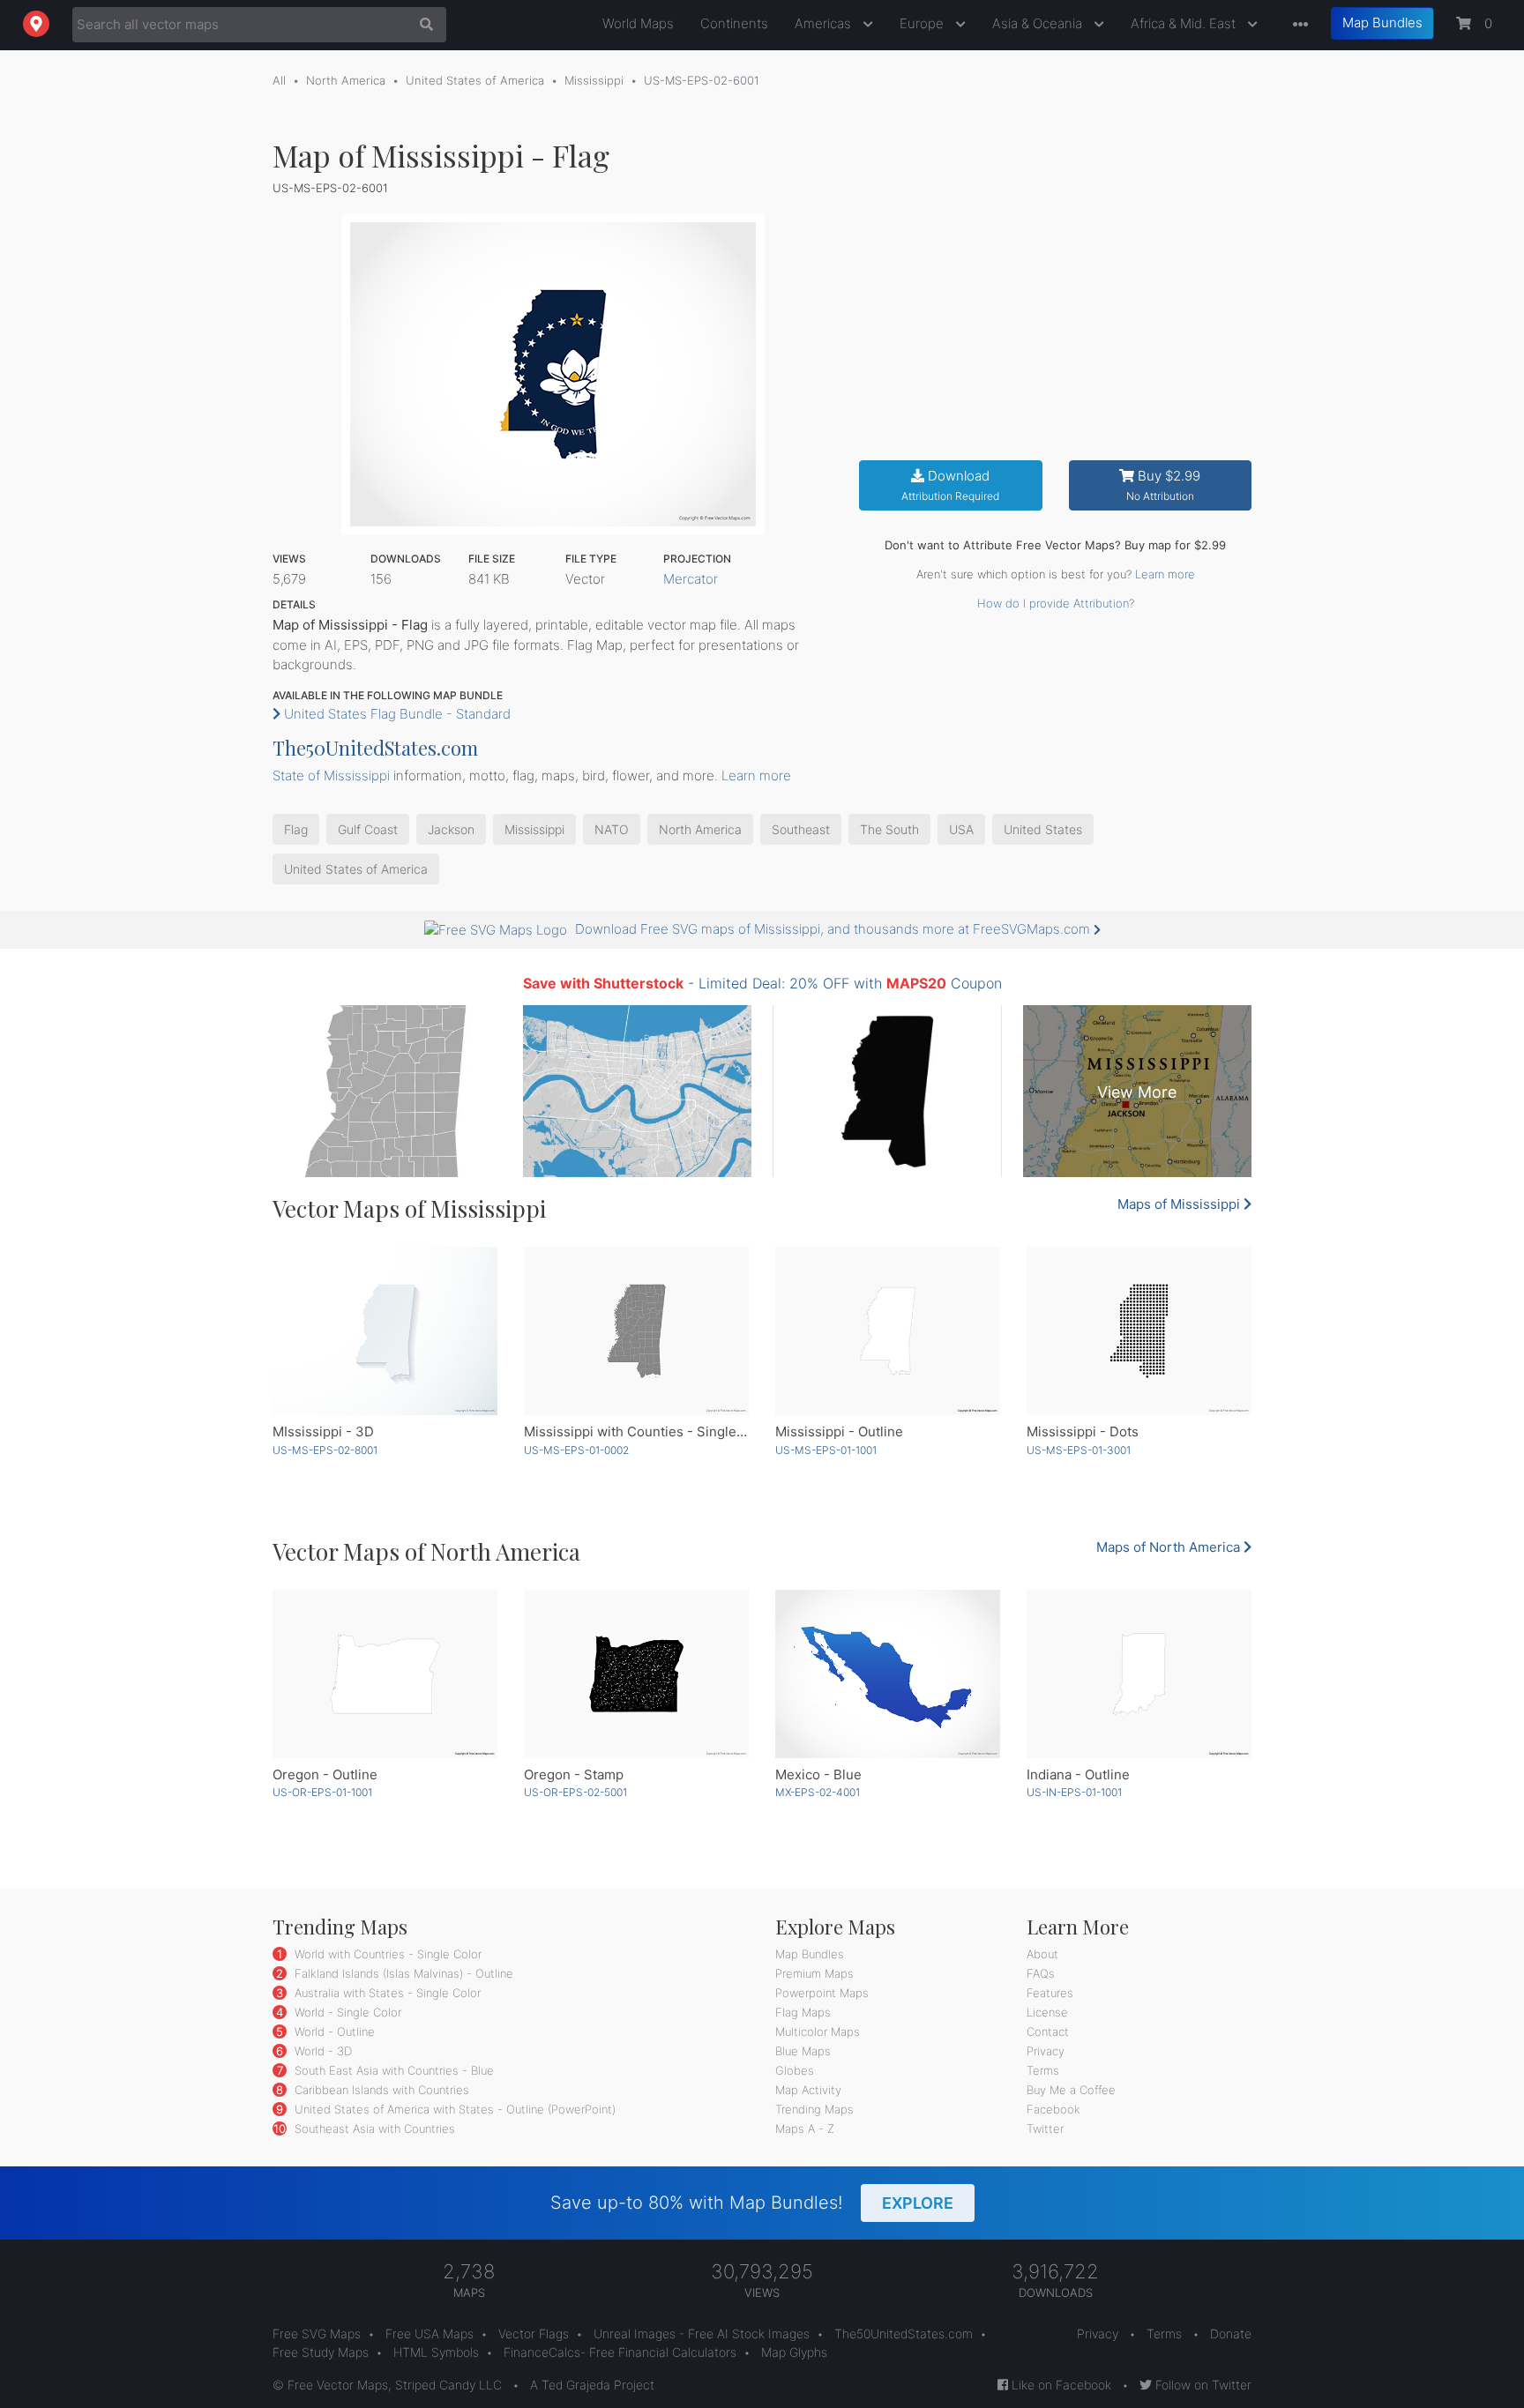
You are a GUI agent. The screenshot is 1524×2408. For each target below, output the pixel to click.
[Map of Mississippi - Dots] (1139, 1331)
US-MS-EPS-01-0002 (576, 1450)
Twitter (1045, 2128)
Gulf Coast (368, 829)
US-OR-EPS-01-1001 (322, 1792)
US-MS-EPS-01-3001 (1079, 1450)
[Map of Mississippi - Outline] (888, 1331)
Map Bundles (1382, 22)
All (279, 80)
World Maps (638, 23)
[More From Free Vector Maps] (1296, 25)
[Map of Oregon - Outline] (385, 1674)
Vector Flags (534, 2333)
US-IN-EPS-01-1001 (1074, 1792)
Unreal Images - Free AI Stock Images (702, 2333)
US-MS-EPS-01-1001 (826, 1450)
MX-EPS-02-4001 (818, 1792)
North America (346, 80)
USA (961, 829)
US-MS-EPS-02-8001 (325, 1450)
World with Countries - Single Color (386, 1954)
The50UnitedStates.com (375, 748)
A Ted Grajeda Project (592, 2385)
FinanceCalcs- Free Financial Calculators (620, 2352)
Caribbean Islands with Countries (380, 2090)
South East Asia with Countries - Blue (392, 2070)
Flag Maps (803, 2012)
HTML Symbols (436, 2352)
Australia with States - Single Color (386, 1993)
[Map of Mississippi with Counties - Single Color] (636, 1331)
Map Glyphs (794, 2352)
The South (889, 829)
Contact (1048, 2032)
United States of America (475, 80)
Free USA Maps (430, 2333)
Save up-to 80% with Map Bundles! (752, 2203)
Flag (296, 829)
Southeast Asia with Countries (373, 2128)
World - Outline (333, 2032)
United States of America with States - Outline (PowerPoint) (453, 2109)
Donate (1231, 2333)
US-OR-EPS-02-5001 (575, 1792)
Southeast (801, 829)
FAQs (1041, 1973)
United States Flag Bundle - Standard (396, 714)
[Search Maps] (422, 25)
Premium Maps (814, 1973)
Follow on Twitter (1202, 2385)
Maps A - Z (805, 2128)
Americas (825, 23)
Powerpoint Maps (822, 1993)
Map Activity (808, 2090)
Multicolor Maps (818, 2032)
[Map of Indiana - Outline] (1139, 1674)
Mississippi (594, 80)
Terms (1043, 2070)
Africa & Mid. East (1185, 23)
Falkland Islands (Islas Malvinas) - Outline (402, 1973)
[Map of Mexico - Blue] (888, 1674)
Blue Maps (803, 2051)
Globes (795, 2070)
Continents (734, 23)
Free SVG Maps (317, 2333)
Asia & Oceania (1039, 23)
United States (1043, 829)
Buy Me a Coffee (1071, 2090)
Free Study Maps (321, 2352)
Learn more (1165, 574)
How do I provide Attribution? (1056, 603)
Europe (923, 23)
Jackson (451, 829)
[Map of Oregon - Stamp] (636, 1674)
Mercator (691, 579)
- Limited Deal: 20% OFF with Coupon (762, 983)
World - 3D (321, 2051)
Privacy (1046, 2051)
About (1042, 1954)
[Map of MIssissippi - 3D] (385, 1331)
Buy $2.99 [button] (1164, 485)
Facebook (1053, 2109)
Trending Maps (814, 2109)
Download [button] (950, 485)
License (1047, 2012)
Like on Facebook (1060, 2385)
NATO (612, 829)
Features (1050, 1993)
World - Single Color (346, 2012)
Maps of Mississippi (1180, 1204)
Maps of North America (1170, 1547)
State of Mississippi (331, 775)
